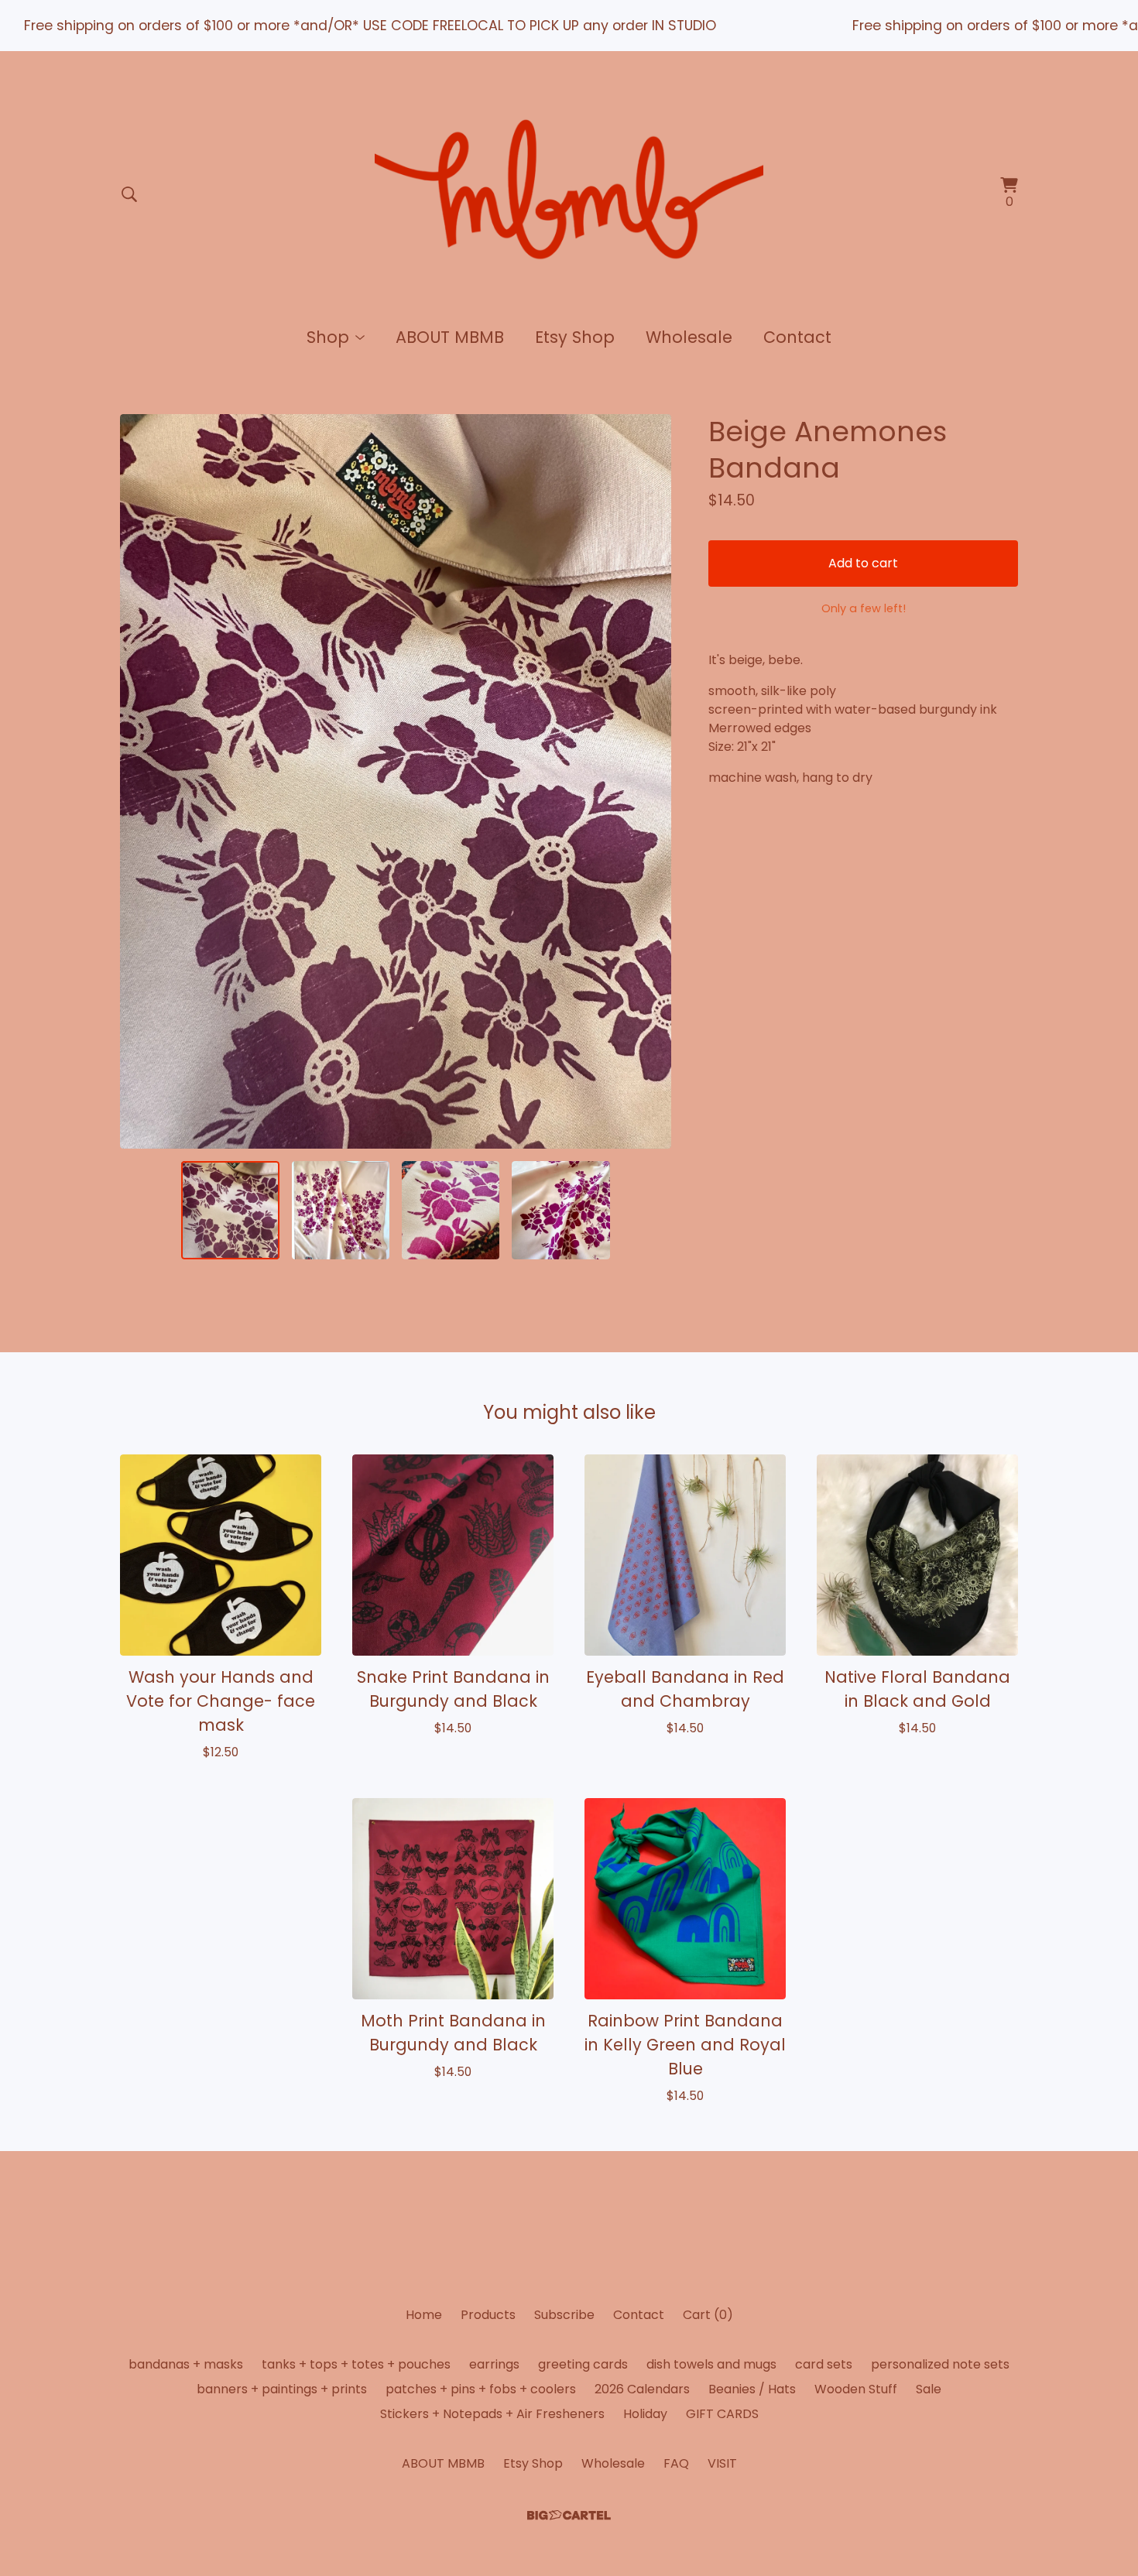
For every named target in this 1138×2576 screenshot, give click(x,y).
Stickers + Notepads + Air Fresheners (492, 2414)
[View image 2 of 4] (341, 1210)
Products (488, 2315)
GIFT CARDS (722, 2414)
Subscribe (564, 2315)
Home (424, 2315)
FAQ (676, 2463)
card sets (824, 2364)
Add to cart (863, 563)
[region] (569, 26)
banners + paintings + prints (282, 2389)
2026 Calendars (642, 2389)
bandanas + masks (186, 2364)
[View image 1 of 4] (230, 1210)
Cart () (708, 2315)
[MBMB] (569, 194)
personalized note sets (940, 2364)
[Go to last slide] (142, 782)
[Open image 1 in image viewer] (396, 781)
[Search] (129, 194)
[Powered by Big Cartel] (569, 2515)
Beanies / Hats (752, 2389)
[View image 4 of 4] (560, 1210)
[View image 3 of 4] (451, 1210)
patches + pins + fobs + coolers (481, 2389)
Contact (797, 337)
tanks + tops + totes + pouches (356, 2364)
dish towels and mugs (711, 2364)
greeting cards (583, 2364)
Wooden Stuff (856, 2389)
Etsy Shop (575, 337)
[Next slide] (650, 782)
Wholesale (689, 337)
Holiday (645, 2414)
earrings (494, 2364)
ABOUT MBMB (450, 337)
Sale (929, 2389)
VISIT (722, 2463)
